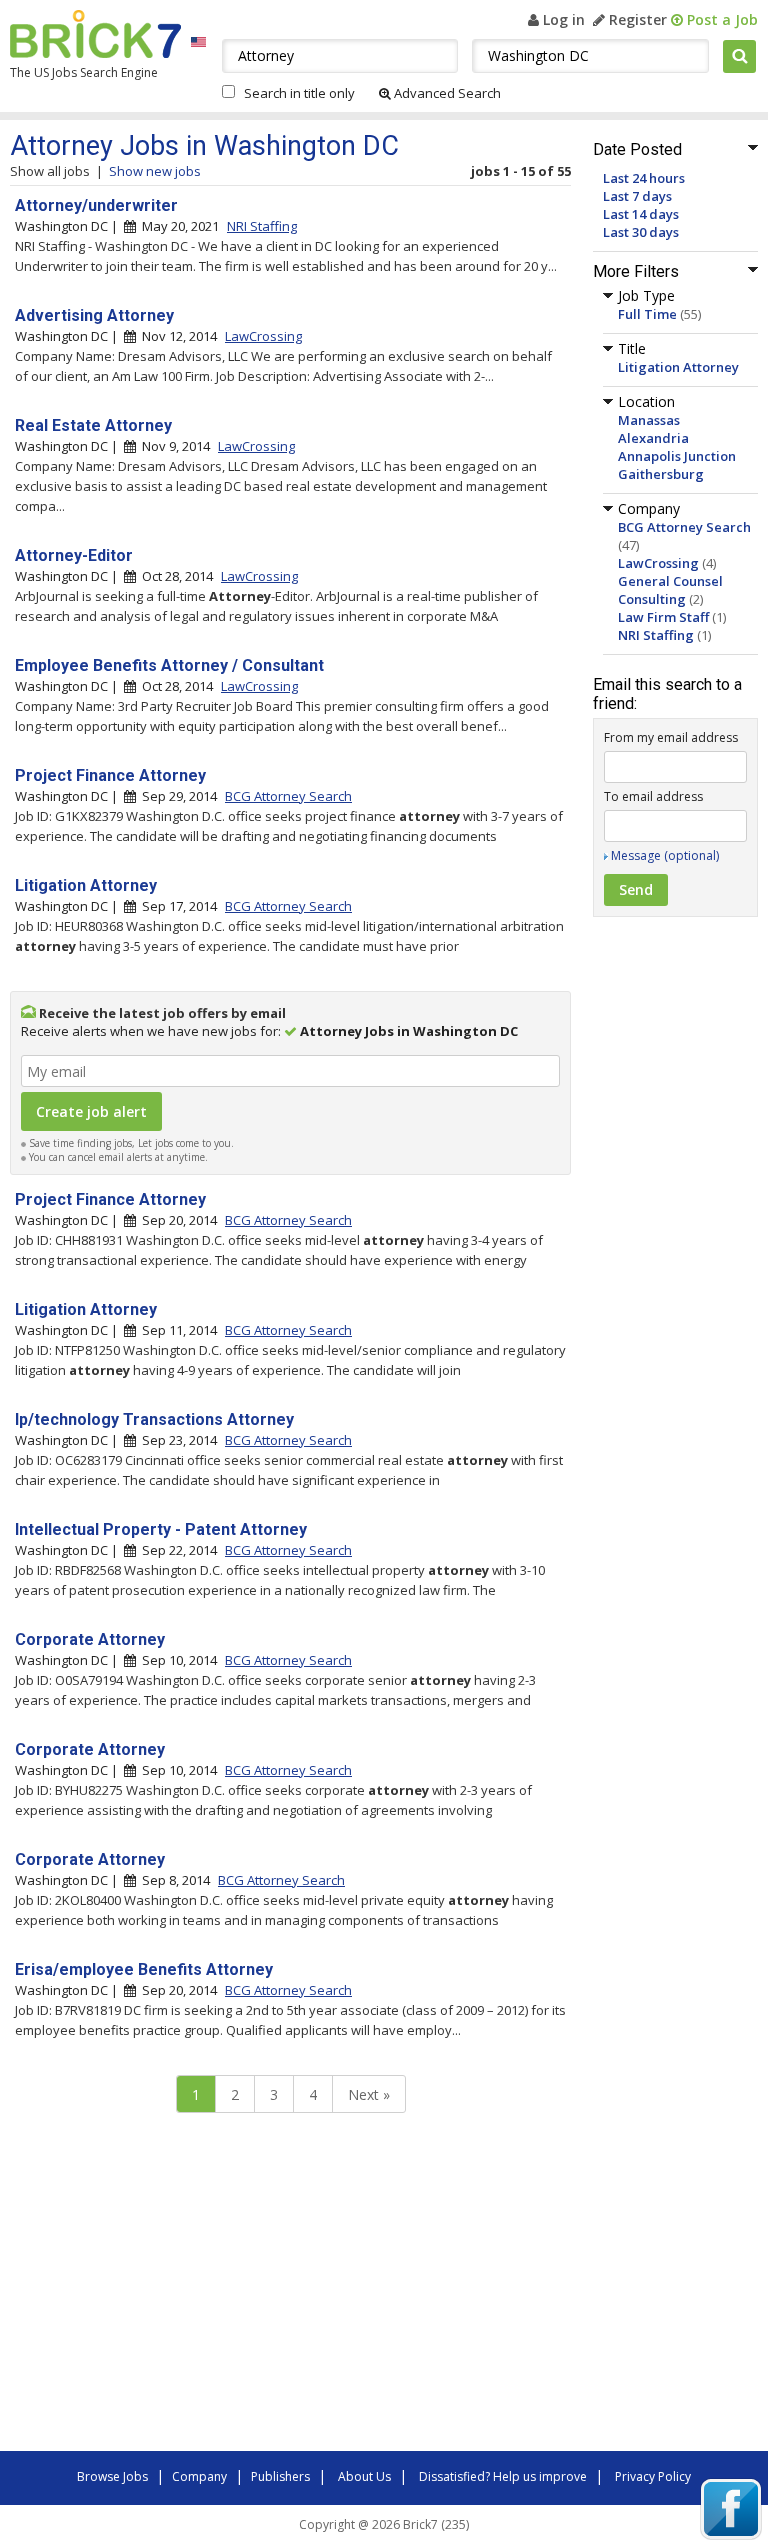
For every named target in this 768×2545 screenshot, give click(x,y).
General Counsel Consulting (670, 590)
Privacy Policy (653, 2476)
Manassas (649, 420)
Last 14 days (641, 214)
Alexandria (653, 438)
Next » (369, 2094)
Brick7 (95, 34)
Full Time (647, 314)
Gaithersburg (661, 474)
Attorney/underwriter (96, 205)
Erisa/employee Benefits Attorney (144, 1969)
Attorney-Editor (74, 555)
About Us (364, 2476)
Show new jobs (155, 171)
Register (636, 19)
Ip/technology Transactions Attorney (154, 1419)
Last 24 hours (644, 178)
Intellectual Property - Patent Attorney (161, 1529)
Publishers (280, 2476)
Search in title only (299, 93)
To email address (653, 796)
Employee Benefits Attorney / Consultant (169, 665)
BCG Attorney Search (684, 527)
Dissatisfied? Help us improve (503, 2476)
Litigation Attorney (678, 367)
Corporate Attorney (90, 1639)
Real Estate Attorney (93, 425)
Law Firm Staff (663, 617)
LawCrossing (658, 563)
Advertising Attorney (94, 315)
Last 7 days (637, 196)
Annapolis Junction (677, 456)
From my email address (671, 737)
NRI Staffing (656, 635)
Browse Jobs (112, 2476)
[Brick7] (198, 41)
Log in (562, 19)
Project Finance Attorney (110, 775)
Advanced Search (446, 93)
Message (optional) (665, 855)
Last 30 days (641, 232)
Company (199, 2476)
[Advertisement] (290, 2287)
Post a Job (720, 19)
